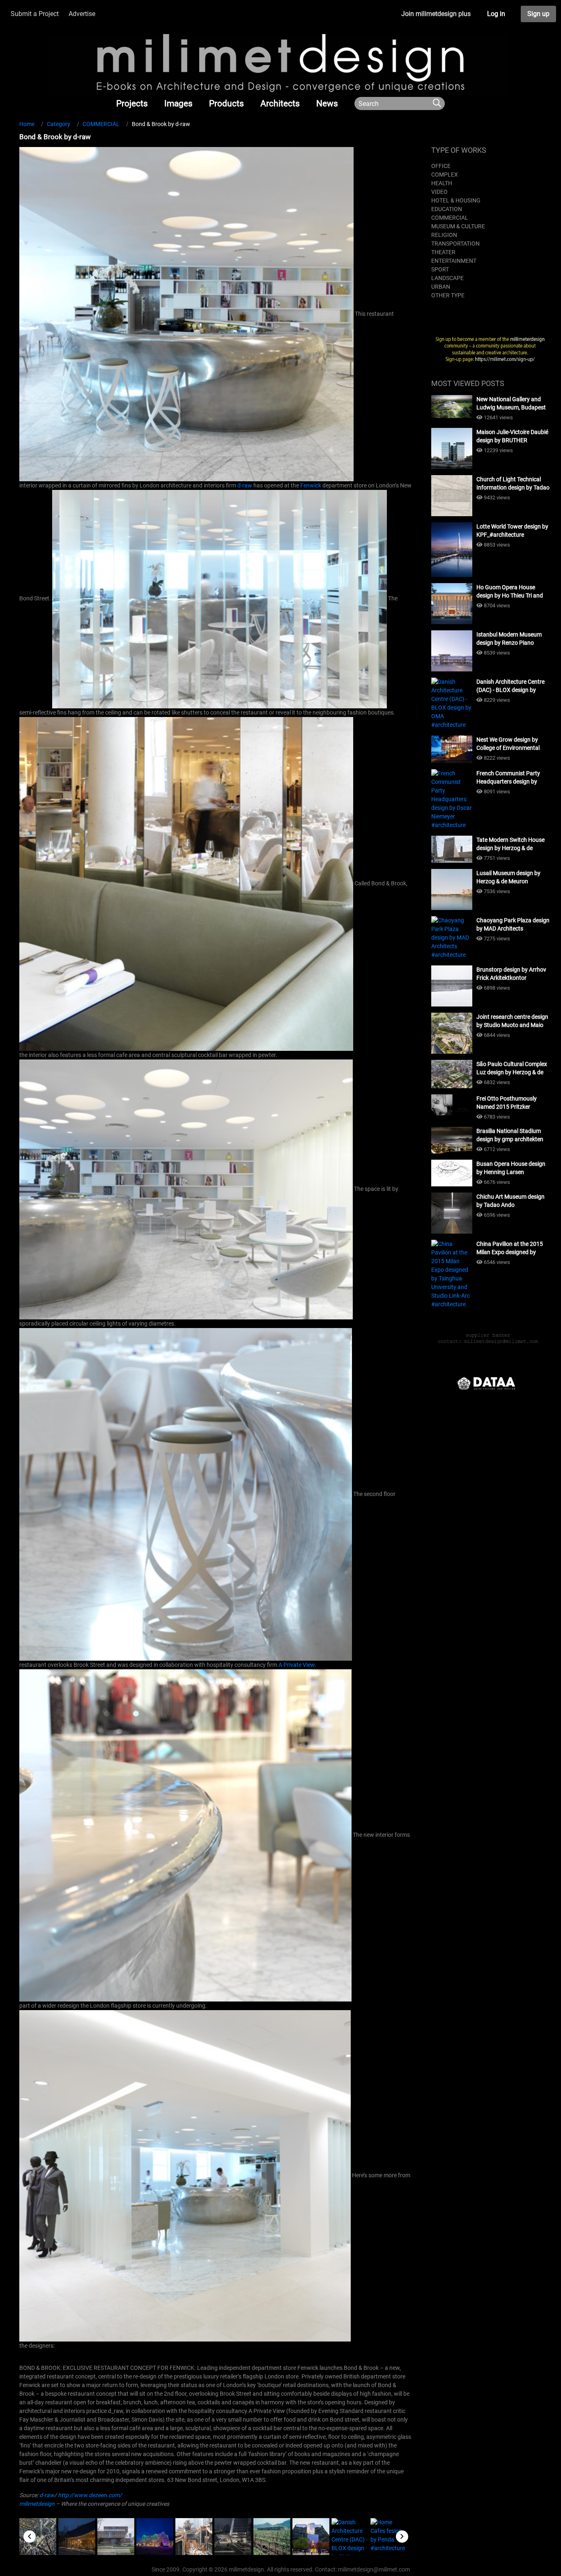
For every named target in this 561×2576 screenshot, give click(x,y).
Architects (280, 103)
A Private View (297, 1665)
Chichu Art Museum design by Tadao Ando (510, 1201)
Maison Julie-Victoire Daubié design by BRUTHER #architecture (512, 437)
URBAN (441, 287)
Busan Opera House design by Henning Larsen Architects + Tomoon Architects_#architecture (511, 1168)
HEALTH (442, 183)
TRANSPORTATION (455, 244)
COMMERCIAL (450, 218)
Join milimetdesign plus (436, 14)
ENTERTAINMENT (454, 261)
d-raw (245, 485)
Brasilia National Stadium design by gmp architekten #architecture (510, 1135)
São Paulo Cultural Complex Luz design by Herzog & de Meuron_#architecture (512, 1069)
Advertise (82, 14)
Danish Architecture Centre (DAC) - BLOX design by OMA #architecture (510, 686)
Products (226, 103)
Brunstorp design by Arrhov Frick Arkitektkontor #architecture (511, 974)
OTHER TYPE (448, 295)
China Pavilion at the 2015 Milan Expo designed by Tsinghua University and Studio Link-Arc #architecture (510, 1248)
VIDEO (439, 192)
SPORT (440, 269)
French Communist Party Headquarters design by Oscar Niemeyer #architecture (508, 778)
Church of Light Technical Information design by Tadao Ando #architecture (513, 484)
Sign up (538, 14)
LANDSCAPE (447, 278)
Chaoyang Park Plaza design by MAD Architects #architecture (513, 925)
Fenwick (311, 485)
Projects (132, 103)
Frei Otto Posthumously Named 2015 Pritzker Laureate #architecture (507, 1103)
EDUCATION (447, 209)
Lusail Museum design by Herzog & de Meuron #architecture (508, 878)
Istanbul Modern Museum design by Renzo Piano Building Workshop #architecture (509, 639)
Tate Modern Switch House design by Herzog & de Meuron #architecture (510, 844)
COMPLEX (445, 175)
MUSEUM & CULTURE (458, 226)
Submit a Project (35, 14)
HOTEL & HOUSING (456, 200)
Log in (496, 14)
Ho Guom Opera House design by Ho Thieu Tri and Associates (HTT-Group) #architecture (510, 592)
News (327, 103)
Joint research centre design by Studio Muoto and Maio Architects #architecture (512, 1021)
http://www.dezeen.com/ (90, 2495)
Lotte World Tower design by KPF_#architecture (512, 531)
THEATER (443, 252)
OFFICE (441, 166)
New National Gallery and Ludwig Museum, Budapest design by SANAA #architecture (511, 404)
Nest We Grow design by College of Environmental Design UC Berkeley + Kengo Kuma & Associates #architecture (512, 744)
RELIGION (444, 235)
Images (178, 103)
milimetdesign (37, 2504)
